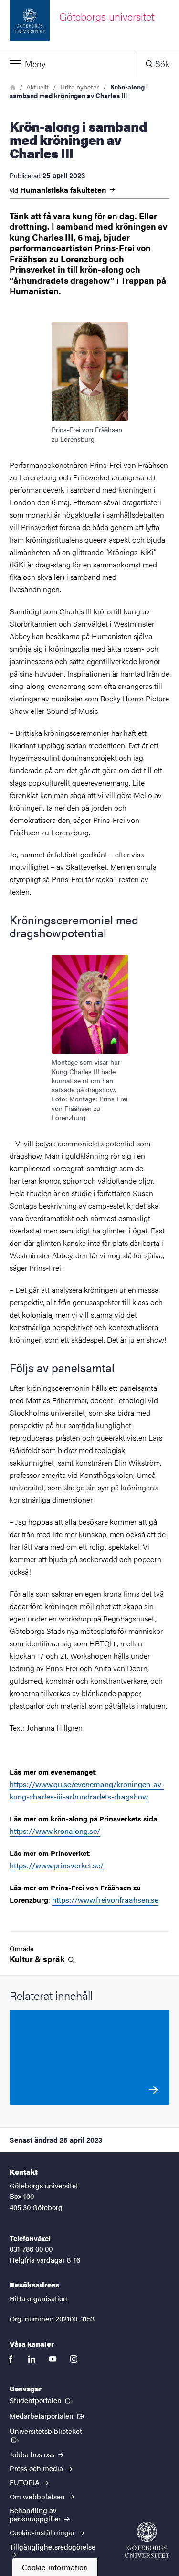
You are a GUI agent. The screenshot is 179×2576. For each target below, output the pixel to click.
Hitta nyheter (79, 87)
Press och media (37, 2468)
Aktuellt (37, 87)
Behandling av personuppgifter (36, 2514)
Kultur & (38, 1959)
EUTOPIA (26, 2482)
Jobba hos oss (33, 2454)
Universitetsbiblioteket (52, 2431)
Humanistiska (64, 190)
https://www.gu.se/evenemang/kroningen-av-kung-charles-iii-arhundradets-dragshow (87, 1790)
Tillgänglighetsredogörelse (53, 2547)
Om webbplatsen (38, 2496)
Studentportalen (42, 2400)
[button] (68, 64)
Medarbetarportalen (48, 2415)
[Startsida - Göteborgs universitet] (147, 2540)
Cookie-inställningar (43, 2532)
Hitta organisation (38, 2298)
